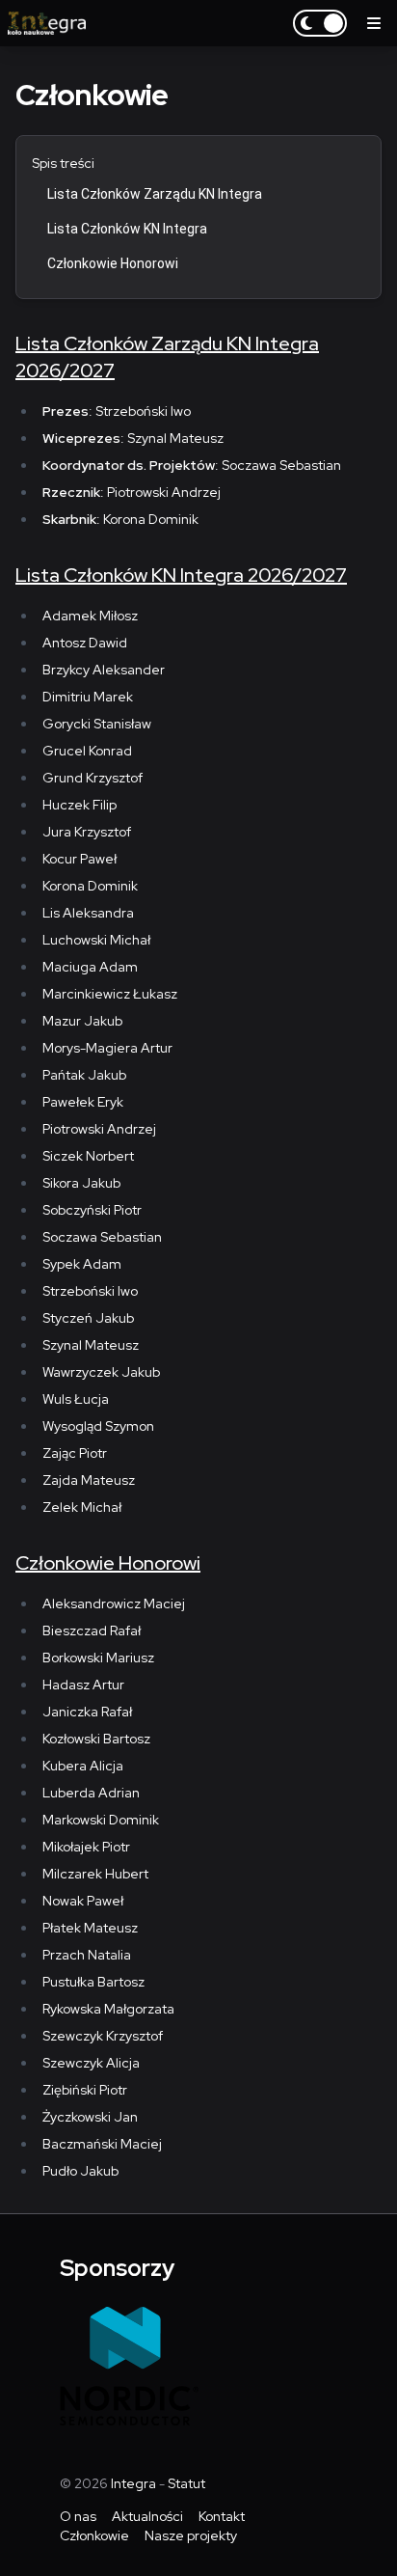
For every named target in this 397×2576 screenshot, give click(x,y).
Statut (186, 2483)
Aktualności (147, 2516)
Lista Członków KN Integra (181, 575)
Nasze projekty (191, 2535)
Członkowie (94, 2535)
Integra (133, 2483)
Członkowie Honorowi (108, 1563)
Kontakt (222, 2516)
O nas (78, 2516)
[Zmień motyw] (320, 23)
